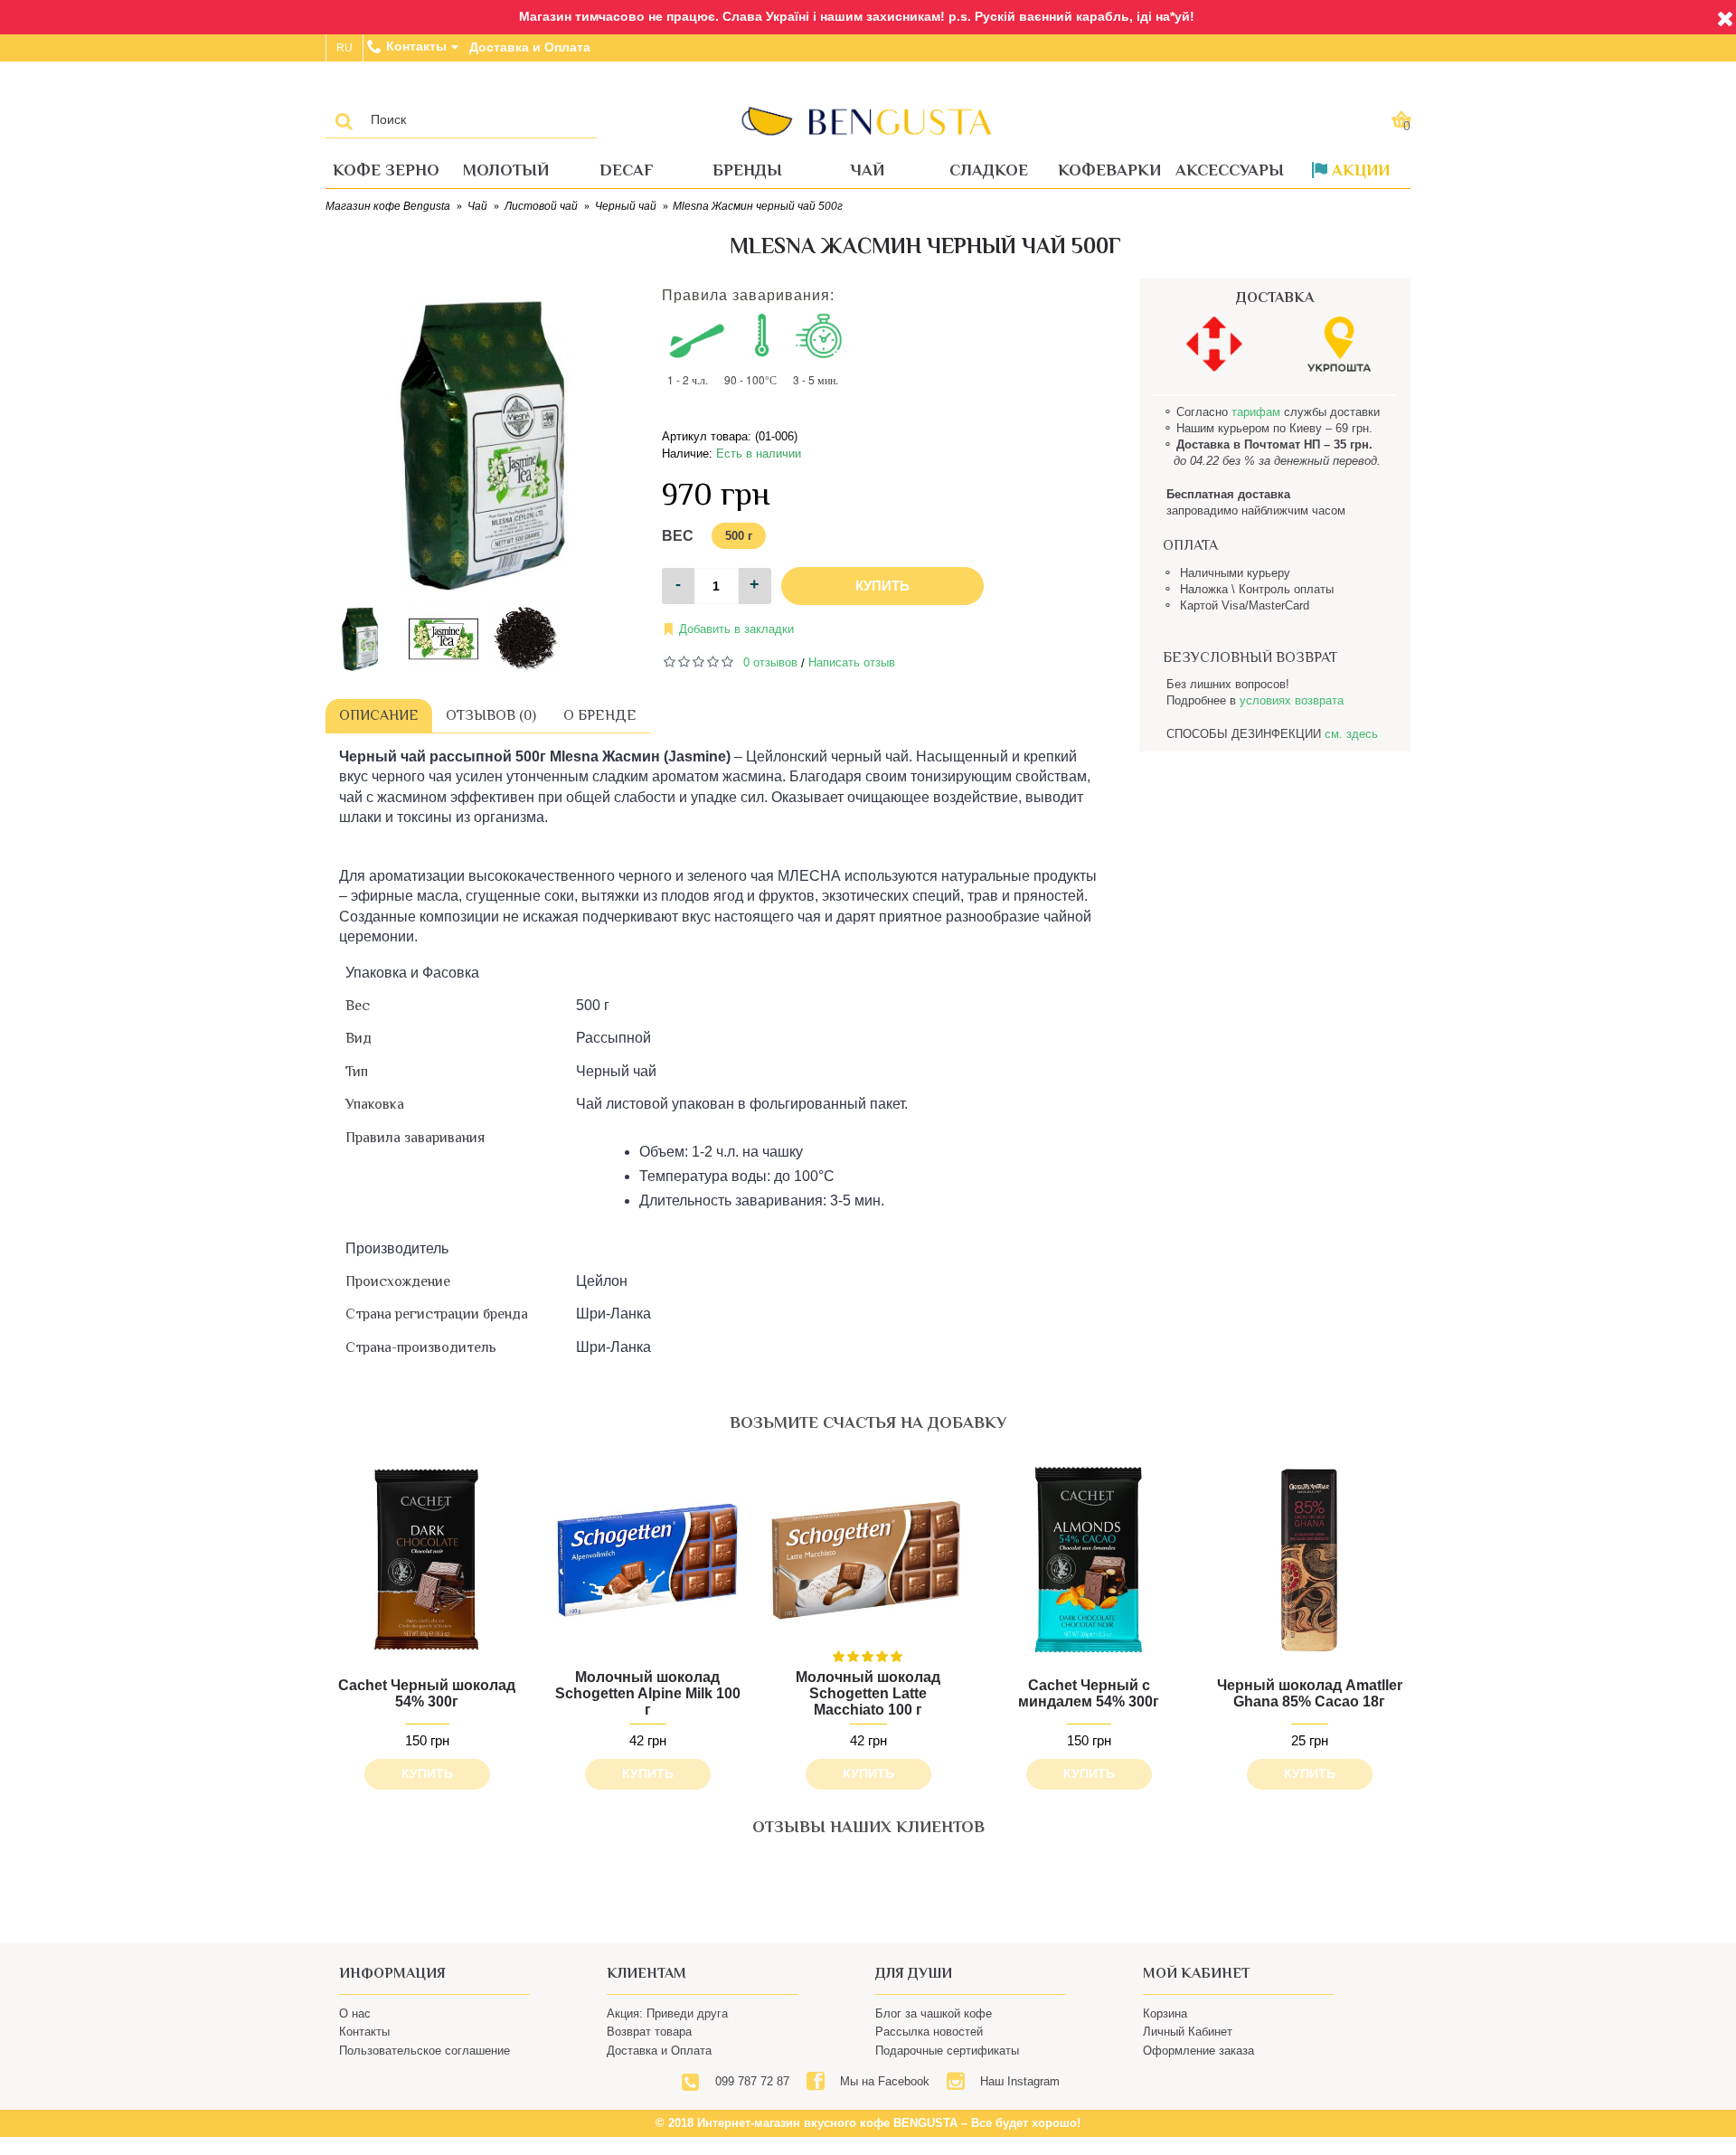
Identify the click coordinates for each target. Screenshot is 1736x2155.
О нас (355, 2047)
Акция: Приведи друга (667, 2047)
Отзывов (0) (491, 715)
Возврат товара (649, 2065)
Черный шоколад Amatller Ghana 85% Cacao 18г (1310, 1693)
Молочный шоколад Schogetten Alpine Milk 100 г (648, 1693)
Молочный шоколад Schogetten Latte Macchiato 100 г (868, 1693)
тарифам (1256, 412)
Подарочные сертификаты (947, 2083)
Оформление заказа (1198, 2083)
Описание (379, 715)
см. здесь (1351, 734)
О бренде (600, 715)
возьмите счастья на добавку (868, 1422)
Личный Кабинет (1188, 2065)
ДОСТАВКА (1275, 298)
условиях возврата (1292, 700)
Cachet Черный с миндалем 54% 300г (1089, 1693)
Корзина (1165, 2047)
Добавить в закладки (736, 629)
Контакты (364, 2065)
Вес (678, 536)
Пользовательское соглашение (425, 2083)
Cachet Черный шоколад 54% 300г (427, 1693)
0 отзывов (770, 662)
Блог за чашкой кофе (934, 2047)
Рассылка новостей (929, 2065)
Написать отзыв (852, 662)
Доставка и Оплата (659, 2083)
